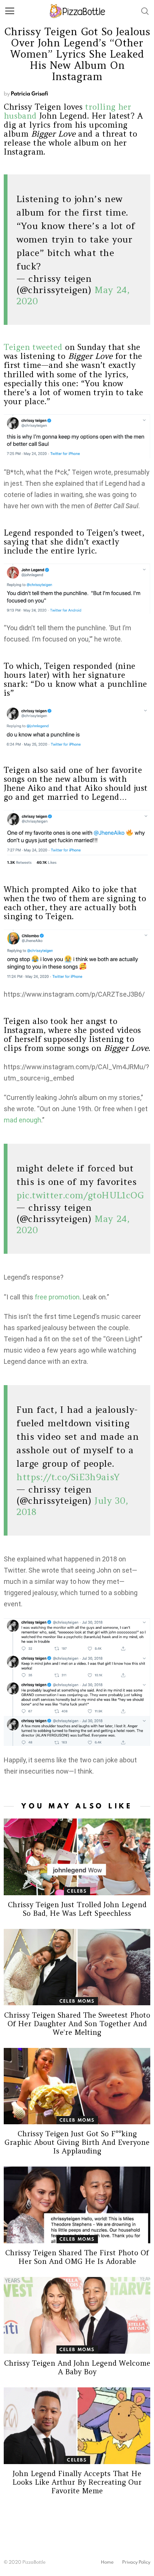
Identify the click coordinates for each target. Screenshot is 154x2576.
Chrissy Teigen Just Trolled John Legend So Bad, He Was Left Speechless (77, 1909)
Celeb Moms (77, 2001)
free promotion (57, 1297)
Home (107, 2562)
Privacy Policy (136, 2562)
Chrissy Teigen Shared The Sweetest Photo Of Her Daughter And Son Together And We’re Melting (77, 2024)
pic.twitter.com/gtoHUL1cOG (80, 1195)
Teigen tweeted (33, 347)
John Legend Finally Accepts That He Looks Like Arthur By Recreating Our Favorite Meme (77, 2482)
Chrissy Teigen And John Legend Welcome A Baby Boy (77, 2367)
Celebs (77, 1891)
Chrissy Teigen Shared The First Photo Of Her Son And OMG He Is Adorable (77, 2257)
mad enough (22, 1120)
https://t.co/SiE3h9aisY (68, 1477)
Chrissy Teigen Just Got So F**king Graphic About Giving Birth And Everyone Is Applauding (77, 2142)
